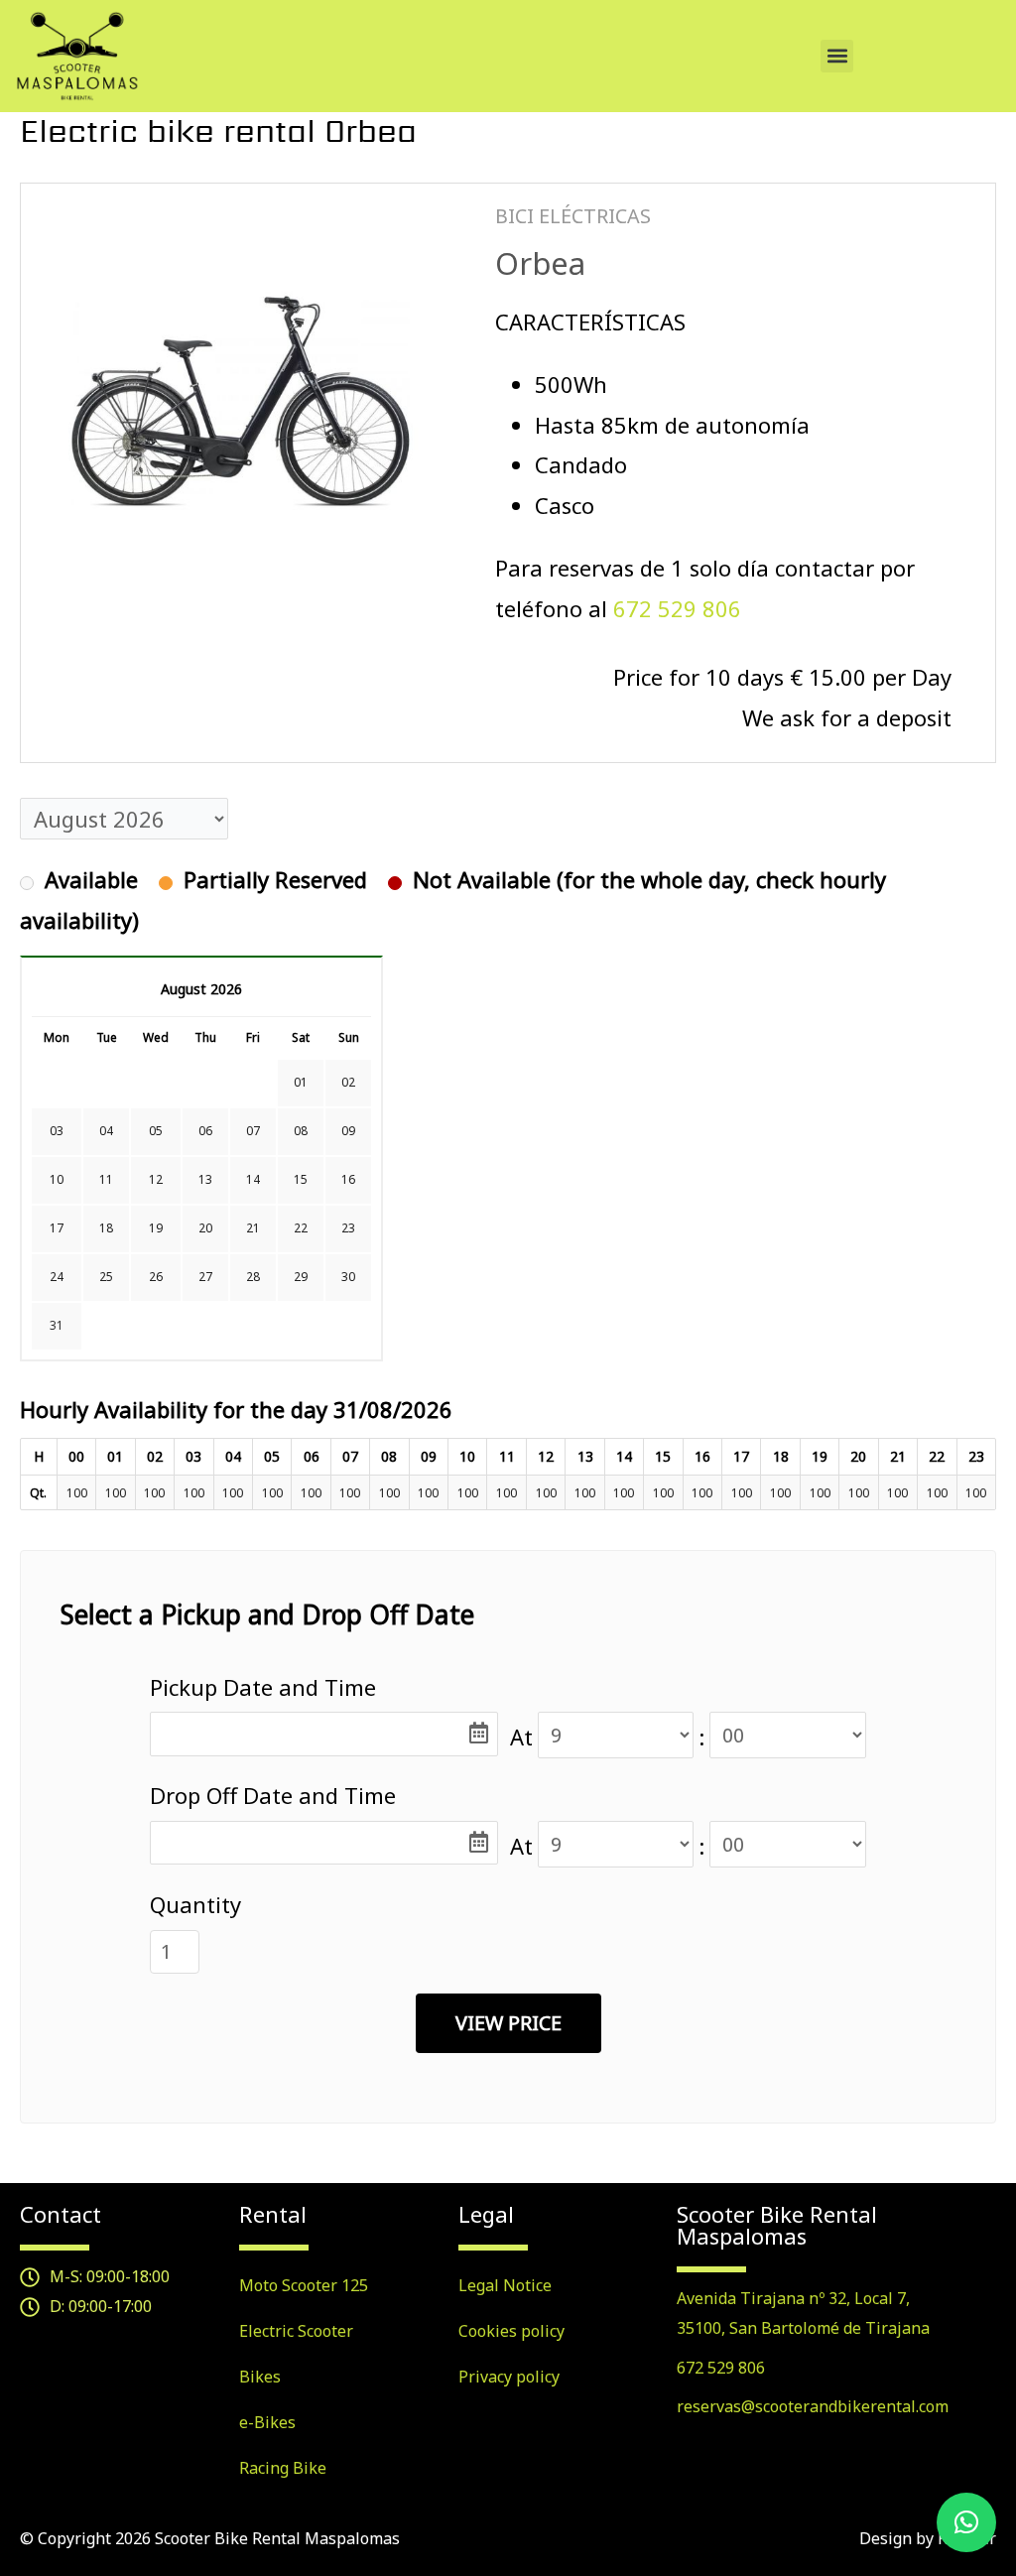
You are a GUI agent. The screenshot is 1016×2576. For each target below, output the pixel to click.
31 (57, 1325)
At (521, 1737)
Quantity (195, 1904)
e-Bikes (267, 2422)
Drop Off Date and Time (273, 1795)
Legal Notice (505, 2285)
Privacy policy (509, 2377)
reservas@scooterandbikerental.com (813, 2406)
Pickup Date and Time (263, 1687)
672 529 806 (677, 608)
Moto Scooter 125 (304, 2285)
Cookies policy (511, 2331)
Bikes (260, 2377)
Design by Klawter (928, 2538)
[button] (837, 56)
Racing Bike (283, 2468)
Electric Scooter (296, 2331)
